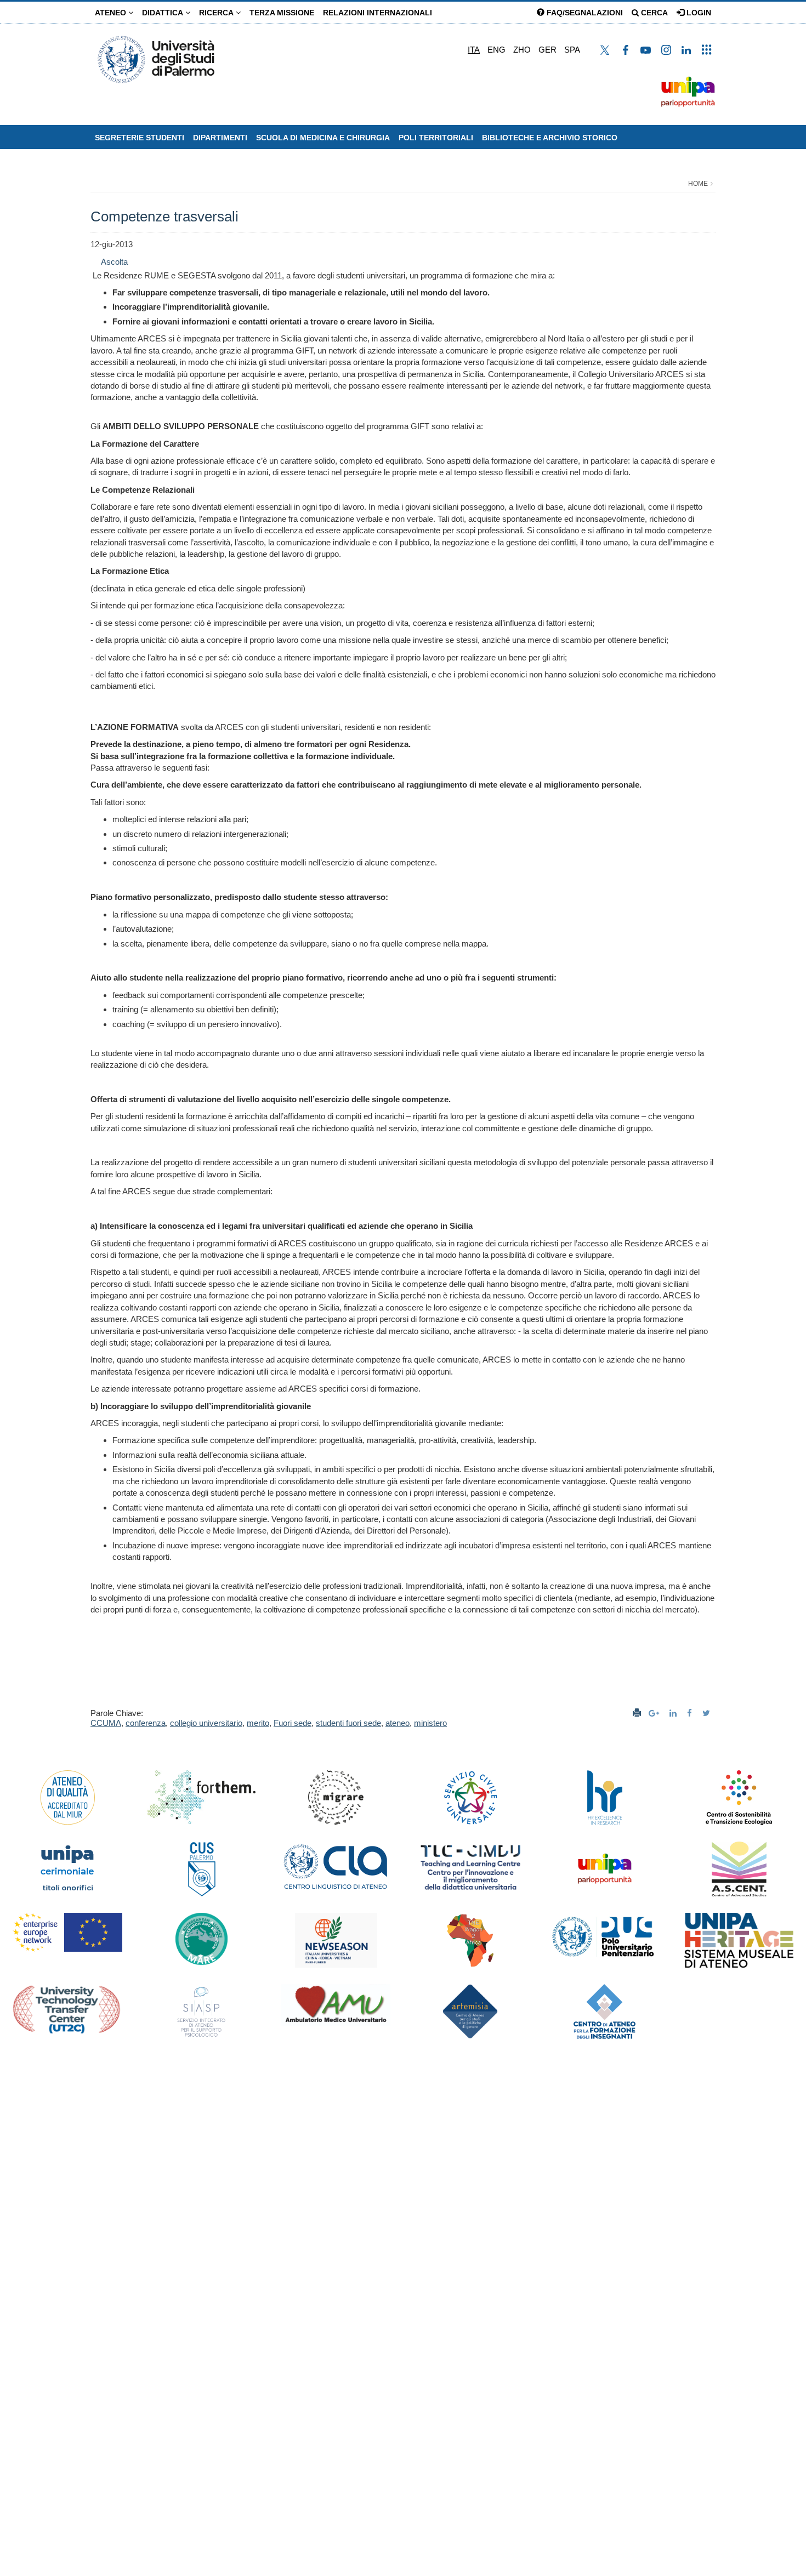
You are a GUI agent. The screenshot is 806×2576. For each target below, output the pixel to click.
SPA (572, 50)
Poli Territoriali (436, 138)
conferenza (146, 1723)
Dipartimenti (220, 138)
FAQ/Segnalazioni (584, 13)
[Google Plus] (655, 1713)
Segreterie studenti (140, 138)
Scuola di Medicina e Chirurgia (323, 138)
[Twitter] (708, 1713)
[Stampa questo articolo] (637, 1713)
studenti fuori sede (348, 1723)
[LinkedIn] (674, 1713)
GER (547, 50)
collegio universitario (206, 1723)
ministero (430, 1723)
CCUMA (106, 1723)
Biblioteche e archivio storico (550, 138)
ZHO (522, 50)
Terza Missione (282, 13)
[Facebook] (691, 1713)
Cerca (653, 13)
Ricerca (217, 13)
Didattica (164, 13)
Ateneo (112, 13)
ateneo (398, 1723)
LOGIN (698, 13)
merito (258, 1723)
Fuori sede (293, 1723)
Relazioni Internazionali (378, 13)
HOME (698, 184)
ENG (496, 50)
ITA (474, 50)
